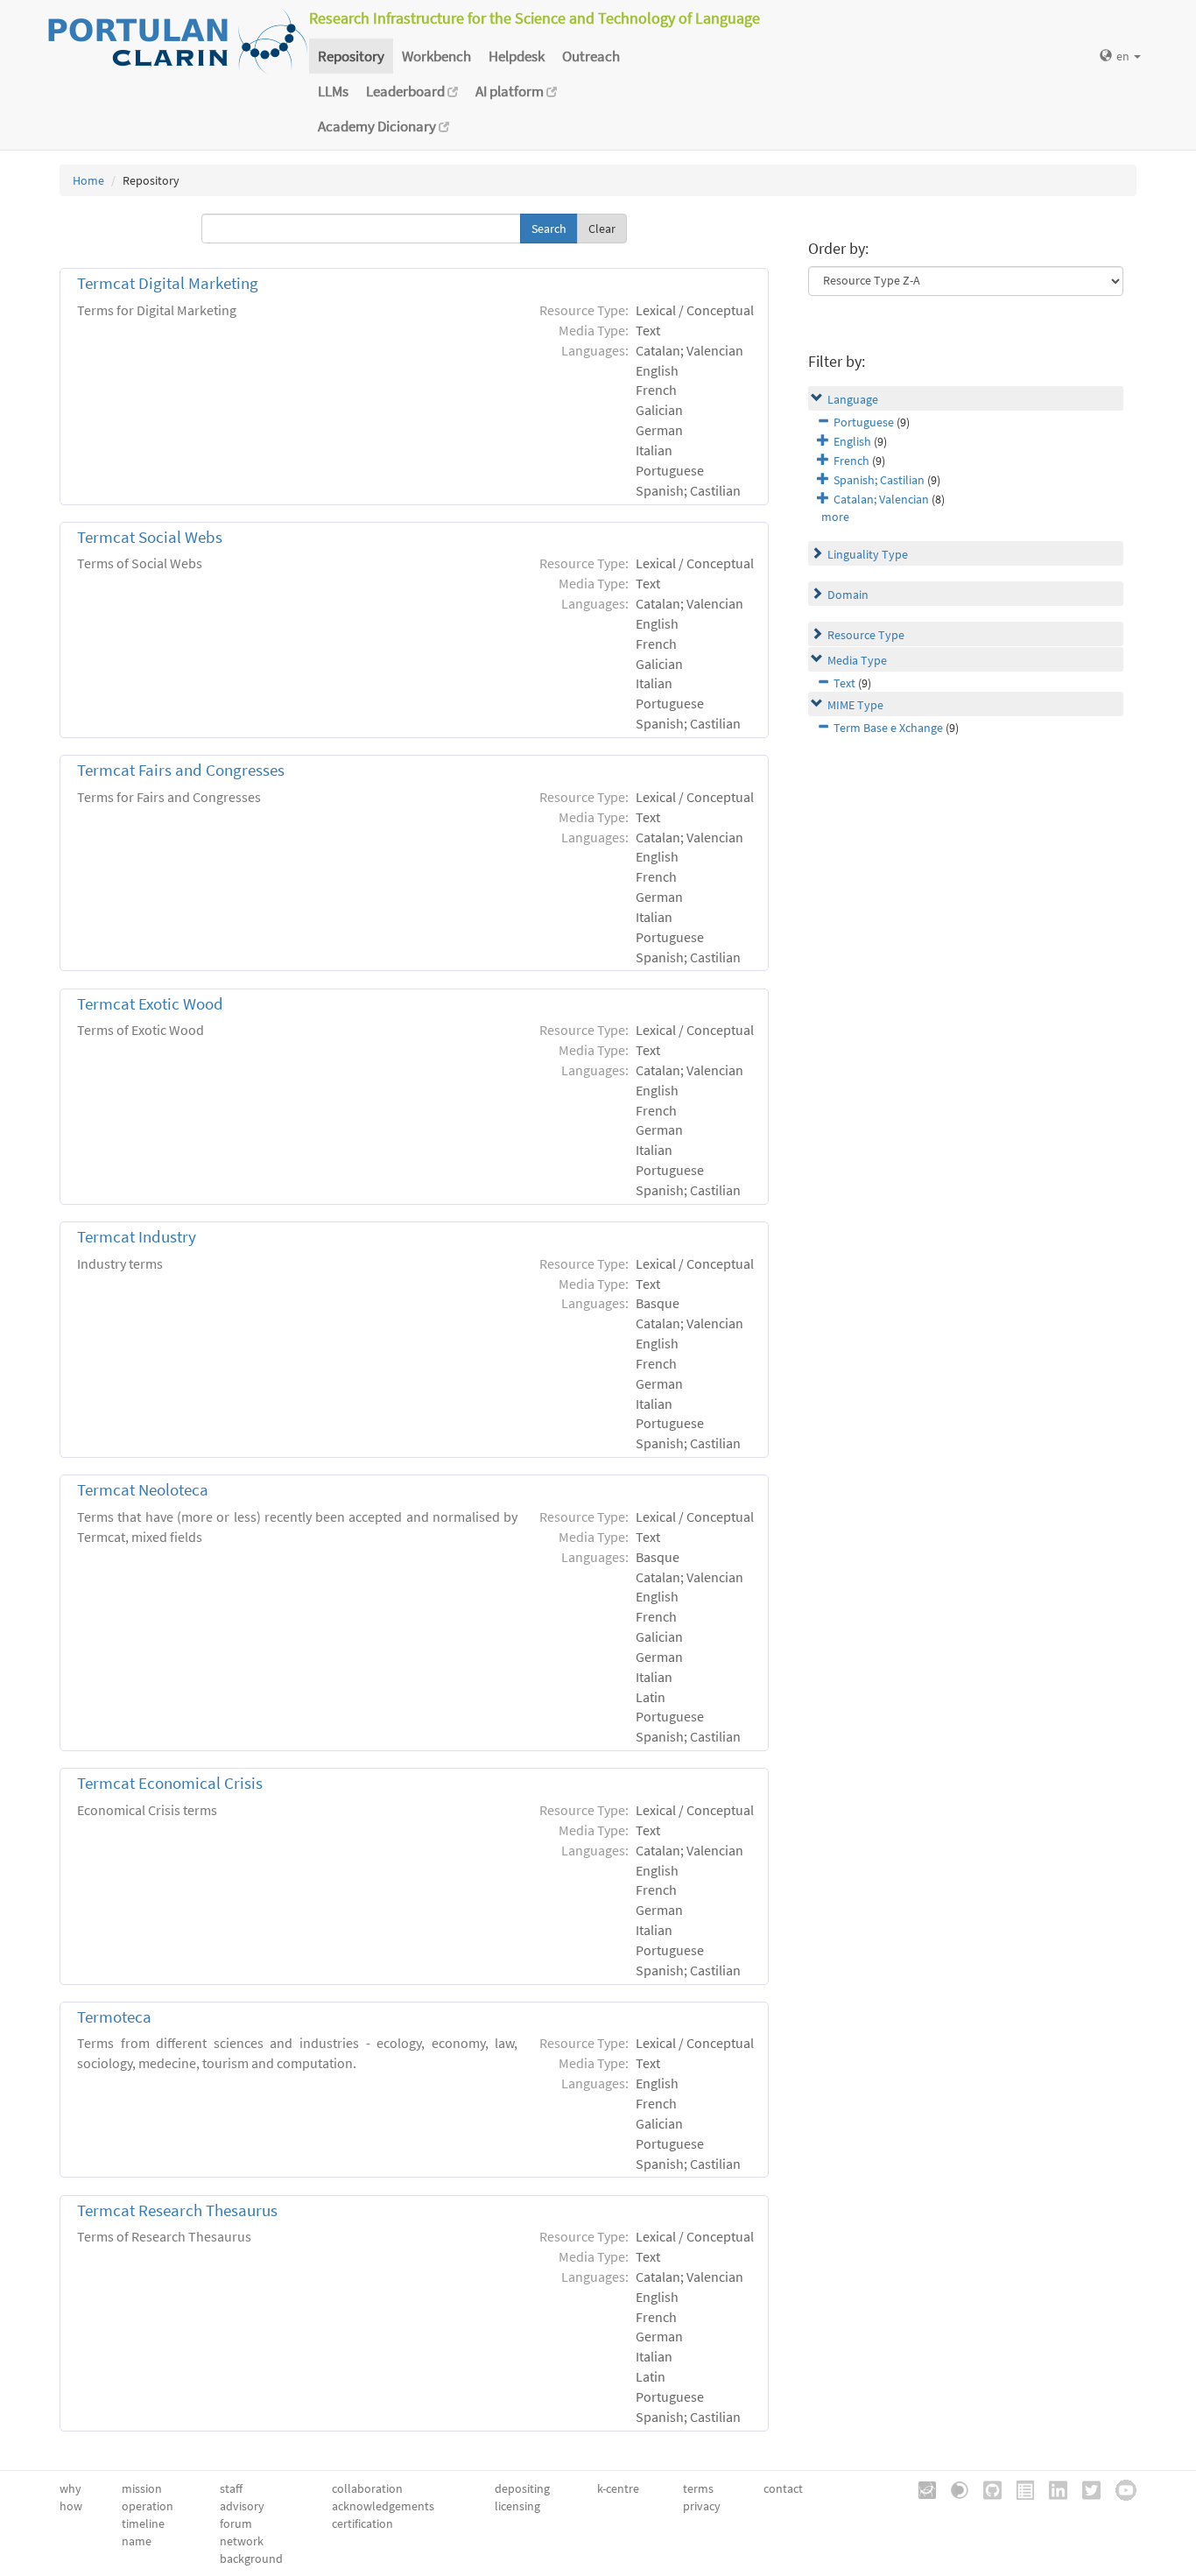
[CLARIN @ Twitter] (1085, 2489)
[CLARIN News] (1019, 2489)
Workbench (436, 56)
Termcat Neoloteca (143, 1490)
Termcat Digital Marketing (168, 283)
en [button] (1124, 56)
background (251, 2558)
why (70, 2488)
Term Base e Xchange (888, 728)
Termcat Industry (137, 1237)
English (852, 441)
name (137, 2541)
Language (853, 399)
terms (698, 2488)
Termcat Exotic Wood (150, 1004)
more (835, 517)
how (71, 2506)
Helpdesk (517, 56)
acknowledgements (383, 2506)
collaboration (367, 2488)
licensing (517, 2506)
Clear (602, 229)
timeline (143, 2523)
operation (148, 2506)
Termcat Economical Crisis (170, 1783)
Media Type (857, 660)
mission (142, 2488)
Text (844, 683)
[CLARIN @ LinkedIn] (1052, 2489)
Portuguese (864, 422)
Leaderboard (407, 91)
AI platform (511, 91)
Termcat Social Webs (150, 537)
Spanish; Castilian (879, 480)
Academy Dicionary (378, 126)
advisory (242, 2506)
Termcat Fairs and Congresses (181, 770)
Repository (351, 56)
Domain (848, 595)
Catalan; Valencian (881, 499)
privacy (702, 2506)
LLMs (333, 91)
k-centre (618, 2488)
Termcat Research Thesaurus (177, 2210)
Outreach (591, 56)
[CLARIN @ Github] (986, 2489)
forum (236, 2523)
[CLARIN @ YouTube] (1120, 2489)
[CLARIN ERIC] (921, 2489)
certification (362, 2523)
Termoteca (114, 2017)
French (851, 461)
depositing (522, 2488)
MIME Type (855, 705)
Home (88, 180)
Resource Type (866, 635)
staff (231, 2488)
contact (783, 2488)
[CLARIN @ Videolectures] (953, 2489)
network (242, 2541)
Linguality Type (868, 554)
